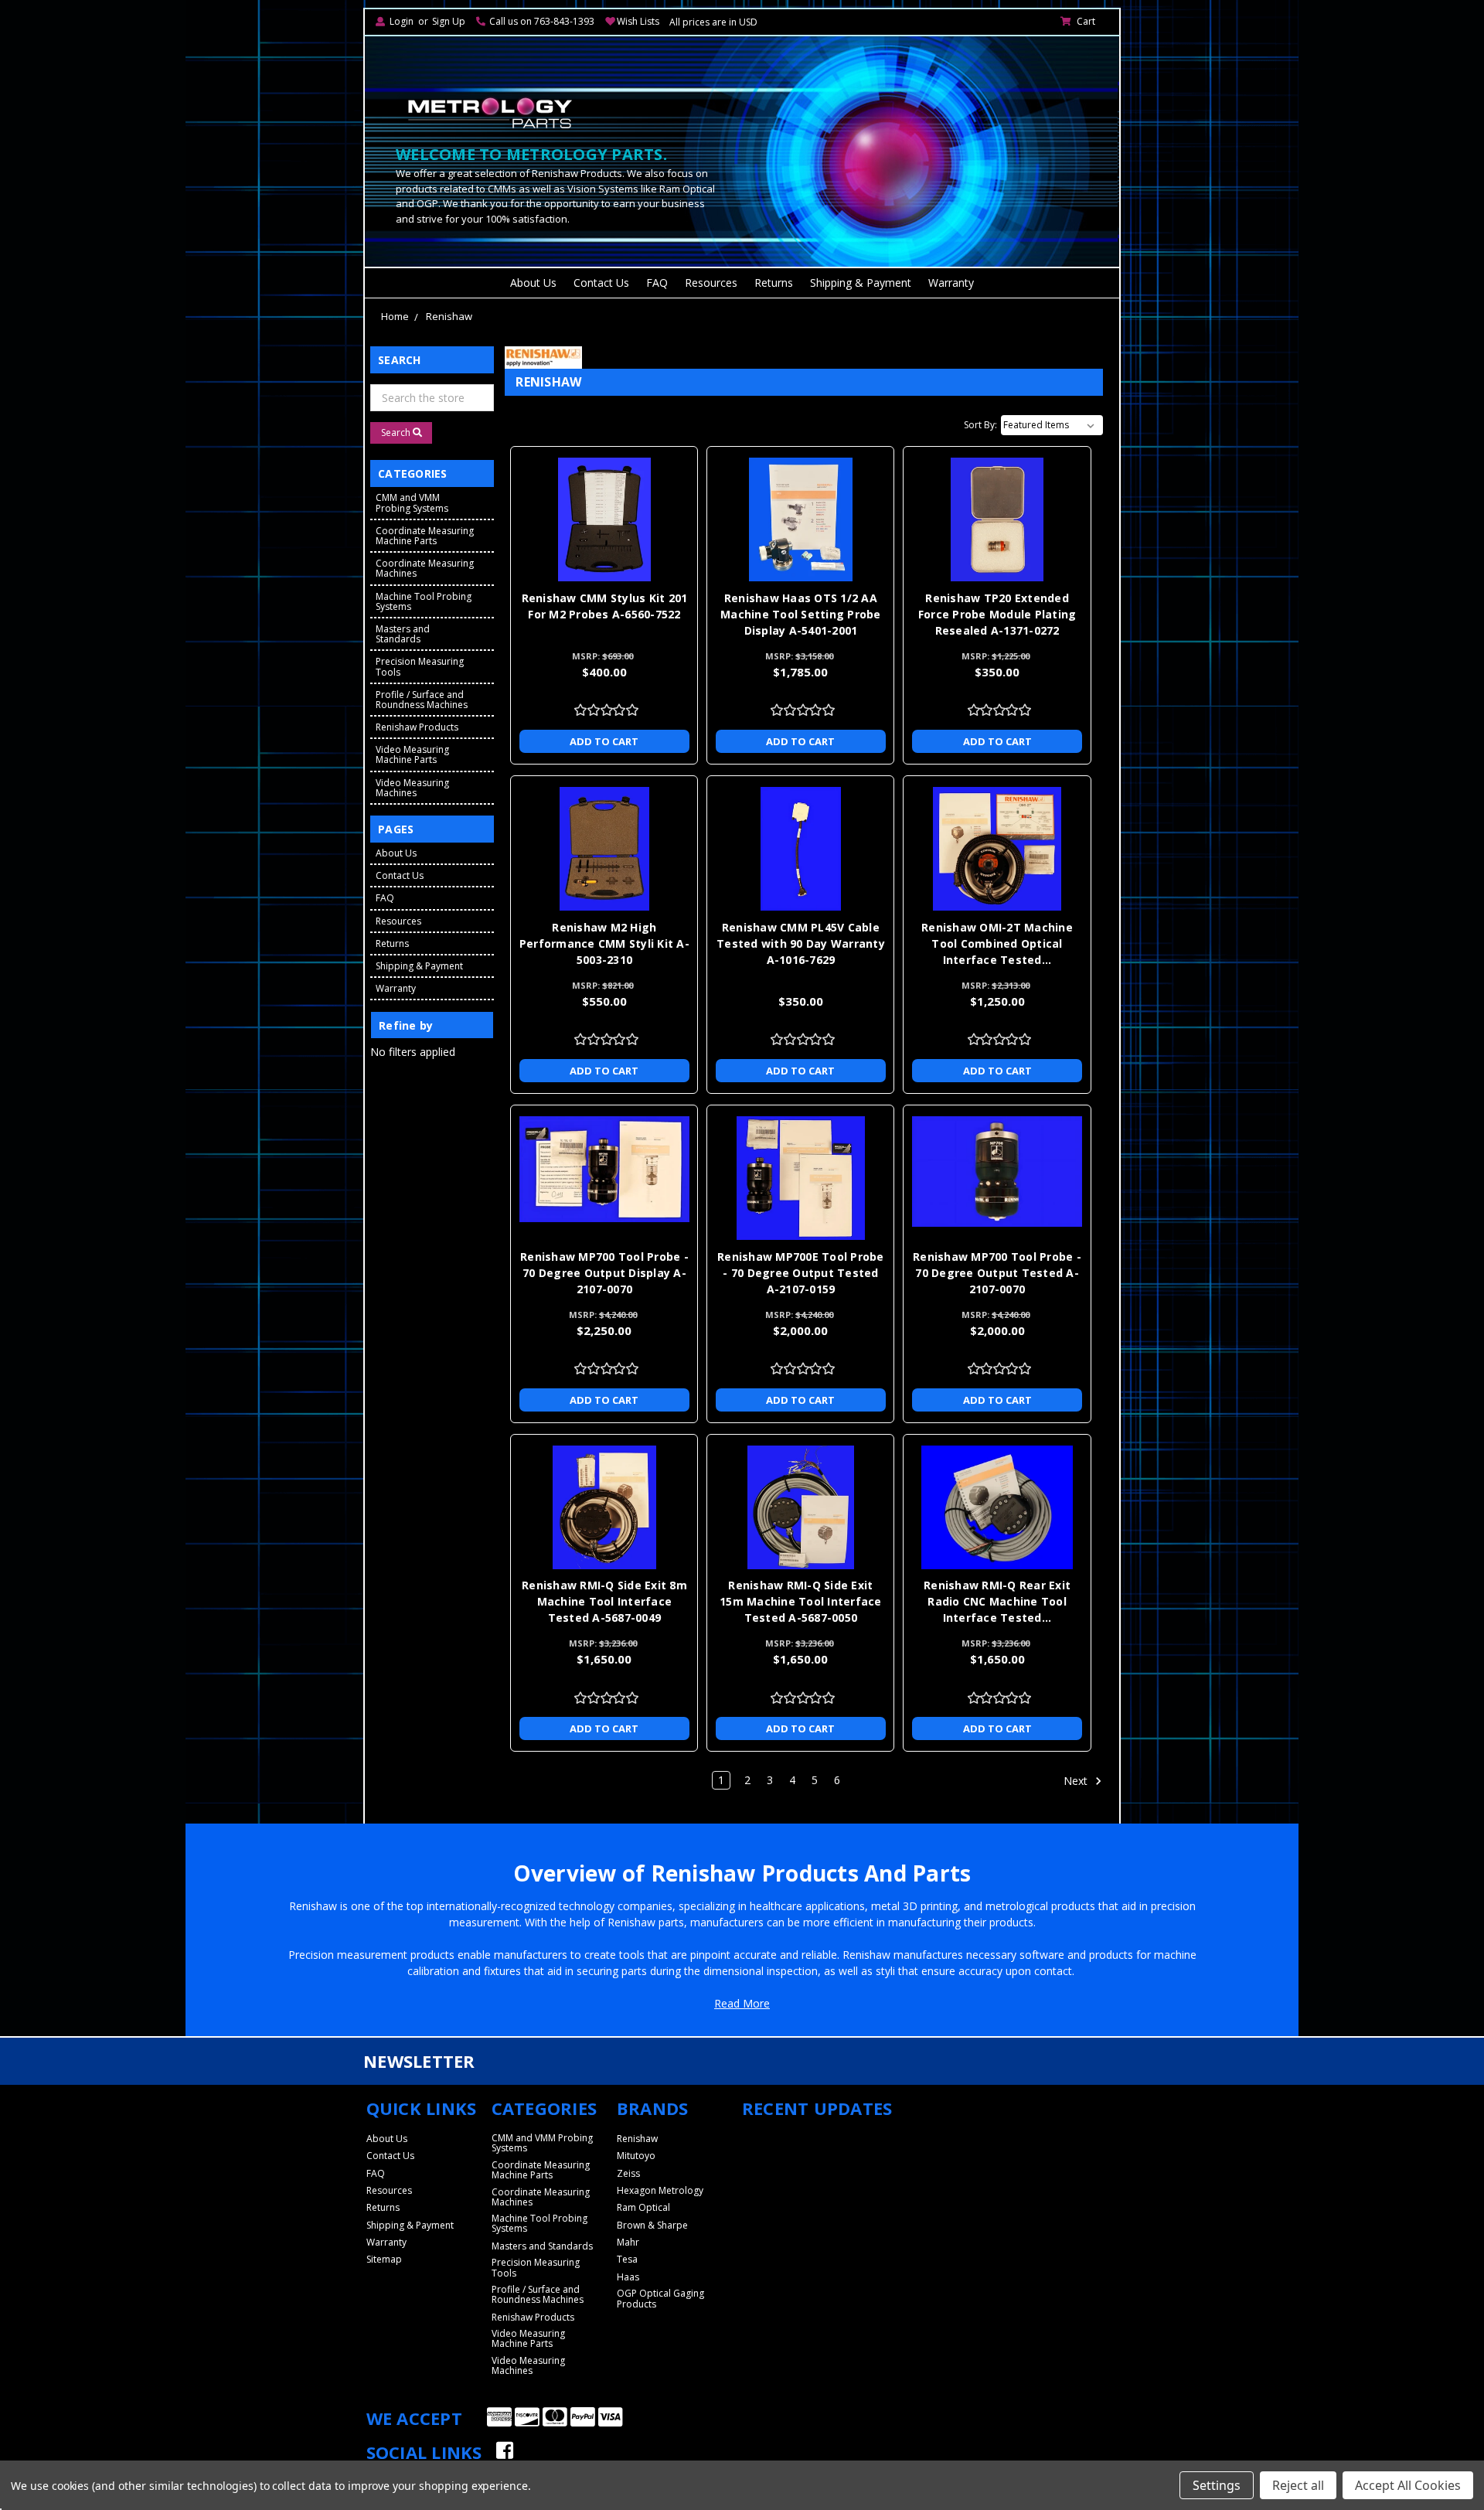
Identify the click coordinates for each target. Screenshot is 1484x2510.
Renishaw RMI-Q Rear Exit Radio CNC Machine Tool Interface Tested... (997, 1601)
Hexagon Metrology (660, 2190)
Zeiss (628, 2173)
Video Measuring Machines (412, 788)
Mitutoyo (636, 2156)
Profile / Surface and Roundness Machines (422, 700)
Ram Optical (643, 2207)
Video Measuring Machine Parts (412, 754)
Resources (711, 283)
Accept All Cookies (1408, 2485)
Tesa (627, 2259)
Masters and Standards (403, 634)
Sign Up (449, 21)
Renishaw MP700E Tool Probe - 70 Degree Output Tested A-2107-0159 (801, 1273)
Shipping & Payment (861, 283)
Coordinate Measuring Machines (425, 568)
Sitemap (384, 2259)
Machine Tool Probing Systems (424, 601)
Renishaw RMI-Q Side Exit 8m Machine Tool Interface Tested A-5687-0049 (604, 1601)
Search (397, 433)
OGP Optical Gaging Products (660, 2298)
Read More (742, 2003)
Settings (1217, 2485)
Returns (774, 283)
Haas (628, 2277)
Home (395, 316)
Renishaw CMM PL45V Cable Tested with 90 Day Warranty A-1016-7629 (801, 943)
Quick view (604, 491)
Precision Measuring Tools (420, 666)
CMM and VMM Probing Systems (412, 502)
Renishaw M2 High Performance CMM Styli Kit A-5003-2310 (604, 943)
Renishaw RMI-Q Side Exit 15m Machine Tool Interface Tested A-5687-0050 (801, 1601)
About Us (533, 283)
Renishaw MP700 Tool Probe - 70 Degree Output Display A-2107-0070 (604, 1273)
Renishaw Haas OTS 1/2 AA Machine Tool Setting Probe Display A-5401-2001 (801, 614)
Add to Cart (604, 741)
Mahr (628, 2242)
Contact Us (601, 283)
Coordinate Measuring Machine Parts (425, 536)
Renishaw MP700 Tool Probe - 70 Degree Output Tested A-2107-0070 (997, 1273)
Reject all (1298, 2485)
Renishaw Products (417, 727)
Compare (599, 519)
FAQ (657, 283)
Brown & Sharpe (652, 2225)
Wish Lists (638, 21)
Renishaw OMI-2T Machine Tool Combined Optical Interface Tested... (997, 943)
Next (1077, 1781)
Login (402, 21)
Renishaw (449, 316)
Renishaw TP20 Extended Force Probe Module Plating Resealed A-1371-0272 (997, 614)
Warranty (951, 283)
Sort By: (980, 425)
